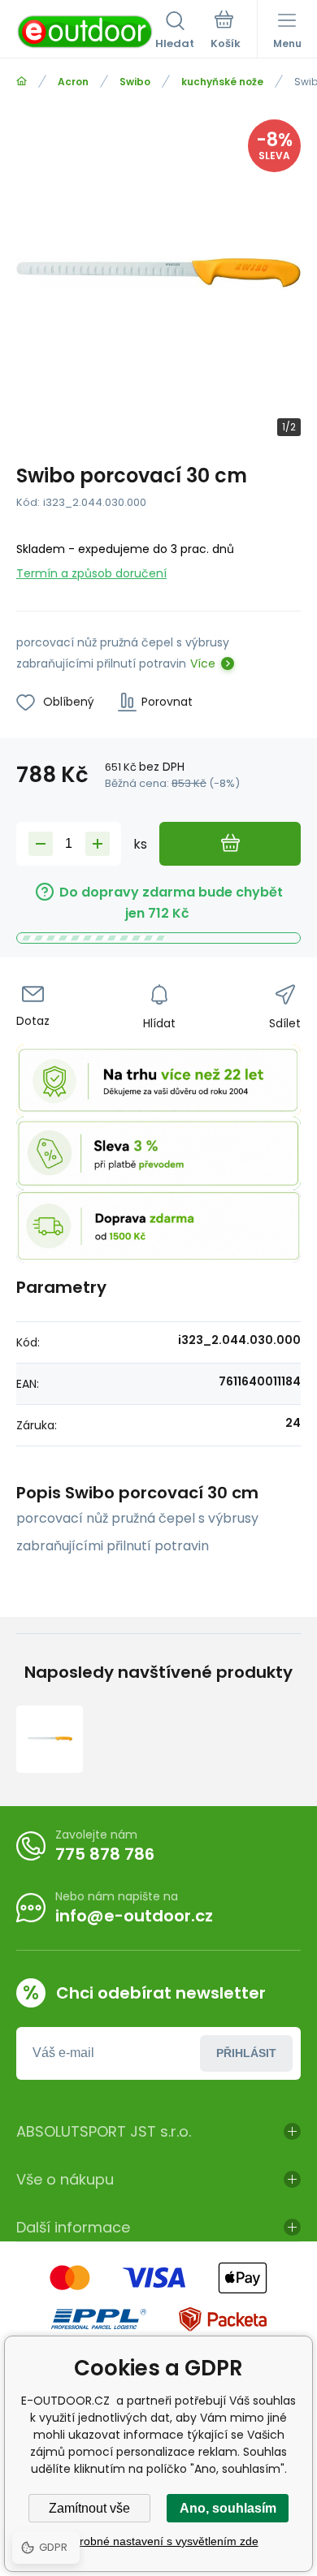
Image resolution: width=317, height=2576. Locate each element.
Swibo (135, 82)
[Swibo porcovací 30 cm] (50, 1739)
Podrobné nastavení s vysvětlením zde (159, 2541)
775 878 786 (105, 1854)
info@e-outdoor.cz (134, 1916)
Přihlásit (246, 2053)
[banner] (86, 32)
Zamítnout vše (89, 2508)
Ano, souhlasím (228, 2508)
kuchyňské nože (222, 82)
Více (203, 663)
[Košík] (226, 32)
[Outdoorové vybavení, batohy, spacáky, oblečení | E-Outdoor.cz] (22, 82)
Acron (73, 82)
